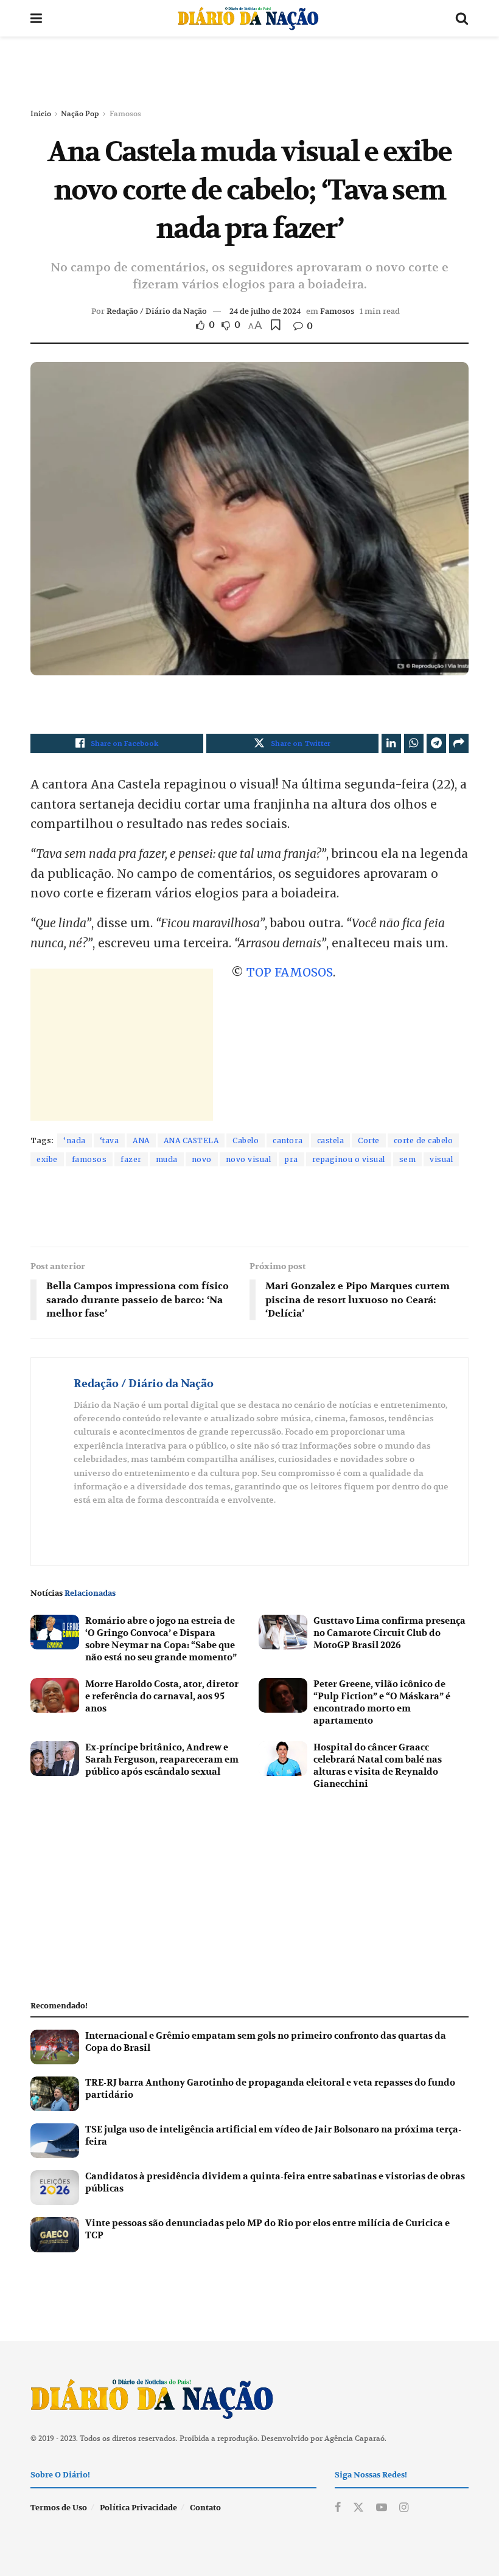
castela (331, 1140)
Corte (369, 1140)
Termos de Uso (59, 2508)
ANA (141, 1140)
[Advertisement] (249, 73)
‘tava (110, 1140)
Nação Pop (80, 113)
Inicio (41, 113)
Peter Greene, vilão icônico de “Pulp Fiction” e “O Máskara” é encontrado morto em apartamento (382, 1702)
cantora (288, 1140)
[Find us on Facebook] (338, 2508)
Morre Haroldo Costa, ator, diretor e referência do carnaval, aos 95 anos (162, 1696)
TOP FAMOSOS (290, 972)
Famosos (125, 113)
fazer (131, 1159)
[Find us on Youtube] (382, 2508)
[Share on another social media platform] (459, 743)
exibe (47, 1159)
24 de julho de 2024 (265, 311)
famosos (89, 1159)
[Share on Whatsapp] (414, 743)
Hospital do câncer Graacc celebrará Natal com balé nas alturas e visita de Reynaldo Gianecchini (378, 1766)
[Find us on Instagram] (404, 2508)
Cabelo (246, 1140)
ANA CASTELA (191, 1140)
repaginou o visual (349, 1159)
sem (408, 1159)
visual (441, 1159)
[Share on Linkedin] (391, 743)
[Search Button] (462, 18)
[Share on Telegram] (436, 743)
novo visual (249, 1159)
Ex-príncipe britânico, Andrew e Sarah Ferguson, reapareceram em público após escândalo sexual (162, 1760)
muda (167, 1159)
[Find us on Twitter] (358, 2508)
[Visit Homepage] (248, 18)
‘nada (75, 1140)
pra (291, 1159)
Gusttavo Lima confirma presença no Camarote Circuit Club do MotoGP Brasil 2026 (389, 1633)
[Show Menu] (36, 18)
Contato (205, 2508)
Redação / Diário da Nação (157, 311)
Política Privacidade (138, 2508)
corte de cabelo (424, 1140)
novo (202, 1159)
